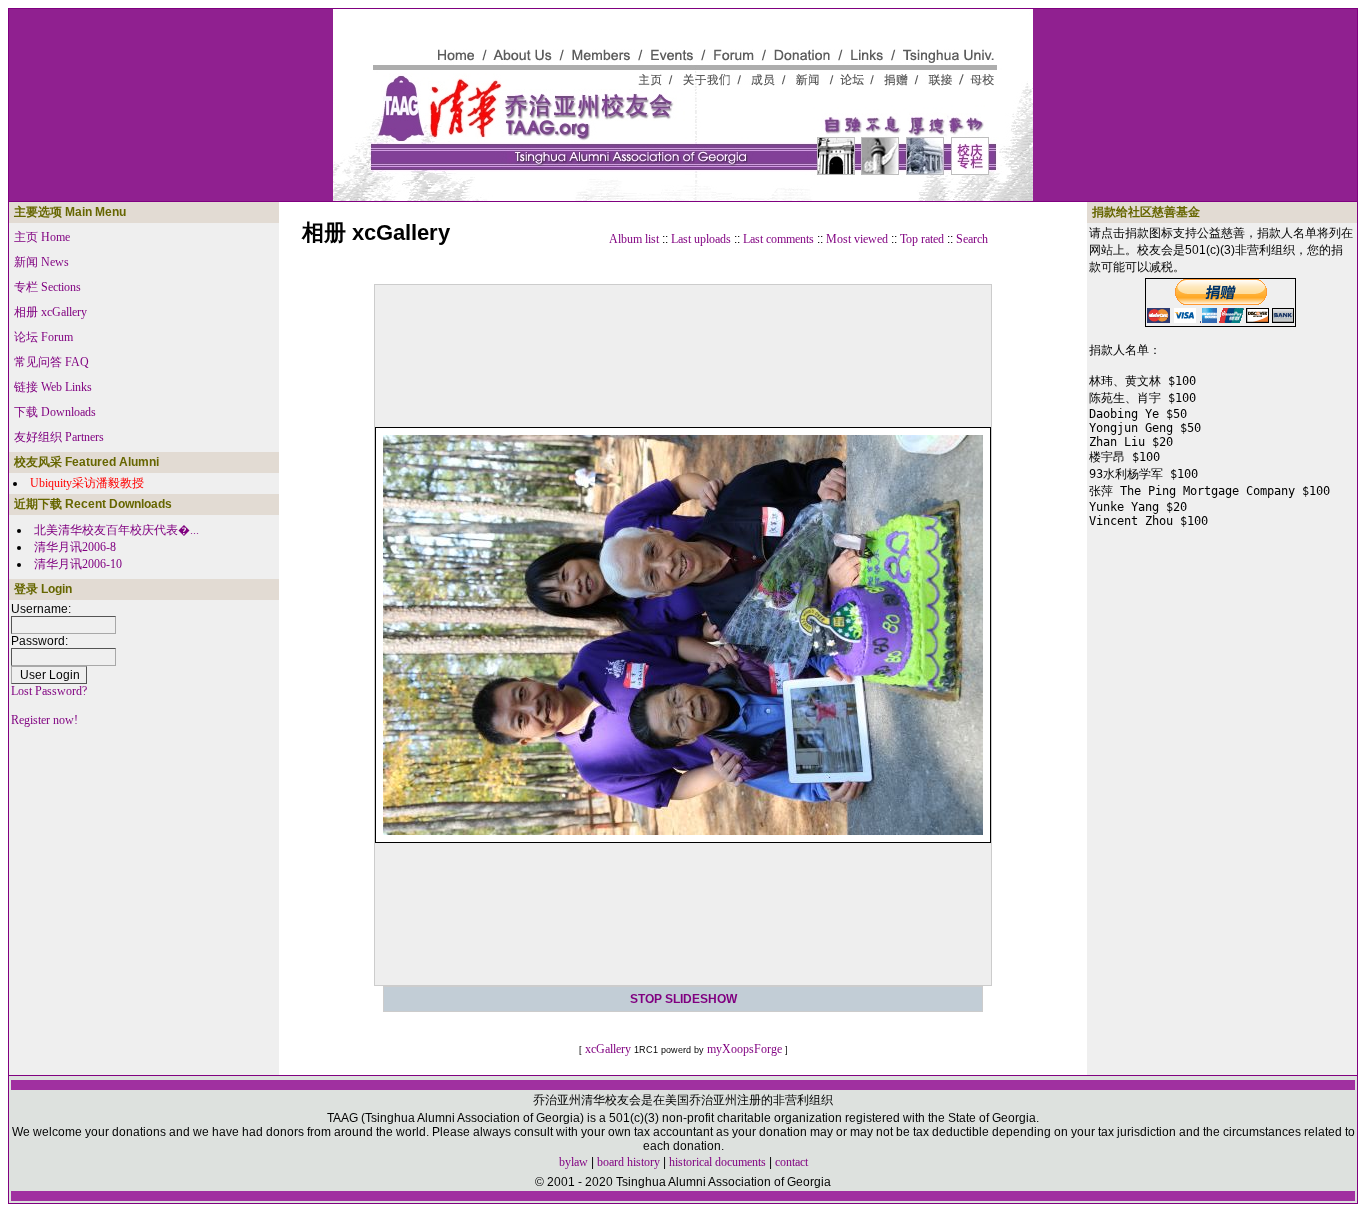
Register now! (44, 720)
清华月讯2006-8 (75, 547)
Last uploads (701, 239)
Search (972, 239)
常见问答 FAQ (51, 362)
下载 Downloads (55, 412)
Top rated (922, 239)
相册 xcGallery (50, 312)
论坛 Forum (43, 337)
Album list (634, 239)
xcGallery (608, 1049)
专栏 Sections (47, 287)
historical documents (717, 1162)
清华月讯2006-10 (78, 564)
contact (791, 1162)
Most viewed (857, 239)
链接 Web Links (53, 387)
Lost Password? (49, 691)
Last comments (778, 239)
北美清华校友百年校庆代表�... (116, 530)
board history (628, 1162)
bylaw (573, 1162)
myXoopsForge (744, 1049)
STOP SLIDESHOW (683, 999)
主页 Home (42, 237)
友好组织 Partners (59, 437)
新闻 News (41, 262)
